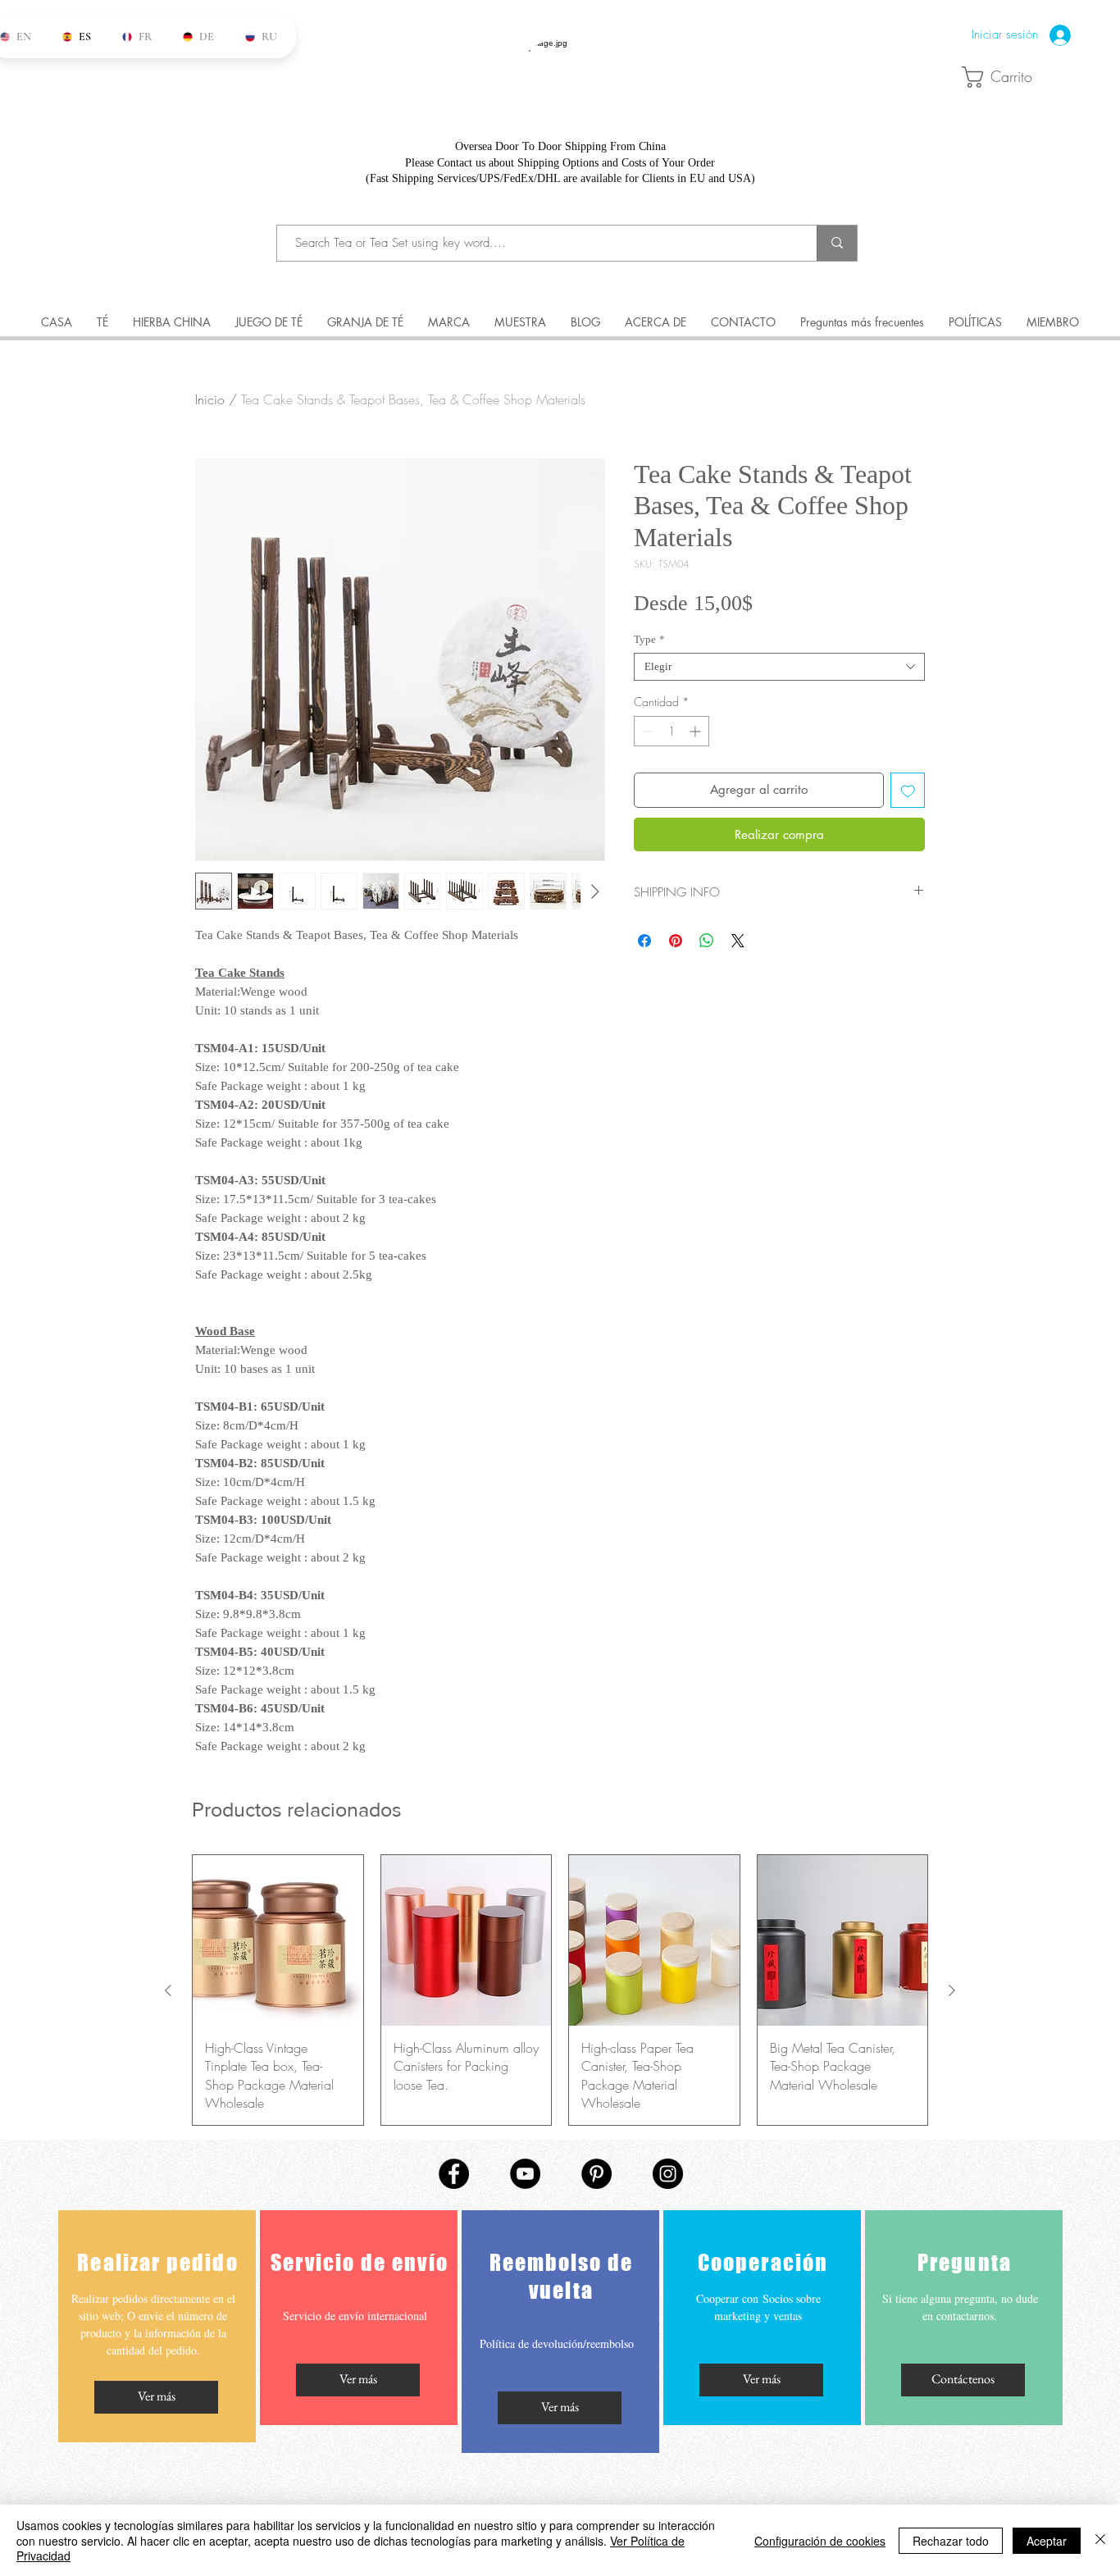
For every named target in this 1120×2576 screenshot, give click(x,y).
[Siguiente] (952, 1990)
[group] (560, 1990)
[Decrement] (647, 731)
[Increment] (697, 731)
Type (649, 639)
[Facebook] (454, 2174)
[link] (1004, 77)
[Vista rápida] (278, 1940)
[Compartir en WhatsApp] (707, 941)
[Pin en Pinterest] (676, 941)
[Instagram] (668, 2174)
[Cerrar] (1100, 2540)
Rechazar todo (951, 2541)
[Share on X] (738, 941)
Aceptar (1047, 2541)
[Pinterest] (596, 2174)
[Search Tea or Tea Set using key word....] (837, 243)
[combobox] (779, 667)
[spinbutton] (672, 731)
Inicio (210, 399)
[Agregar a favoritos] (908, 790)
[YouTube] (525, 2174)
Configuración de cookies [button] (820, 2541)
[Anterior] (168, 1990)
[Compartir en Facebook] (644, 941)
